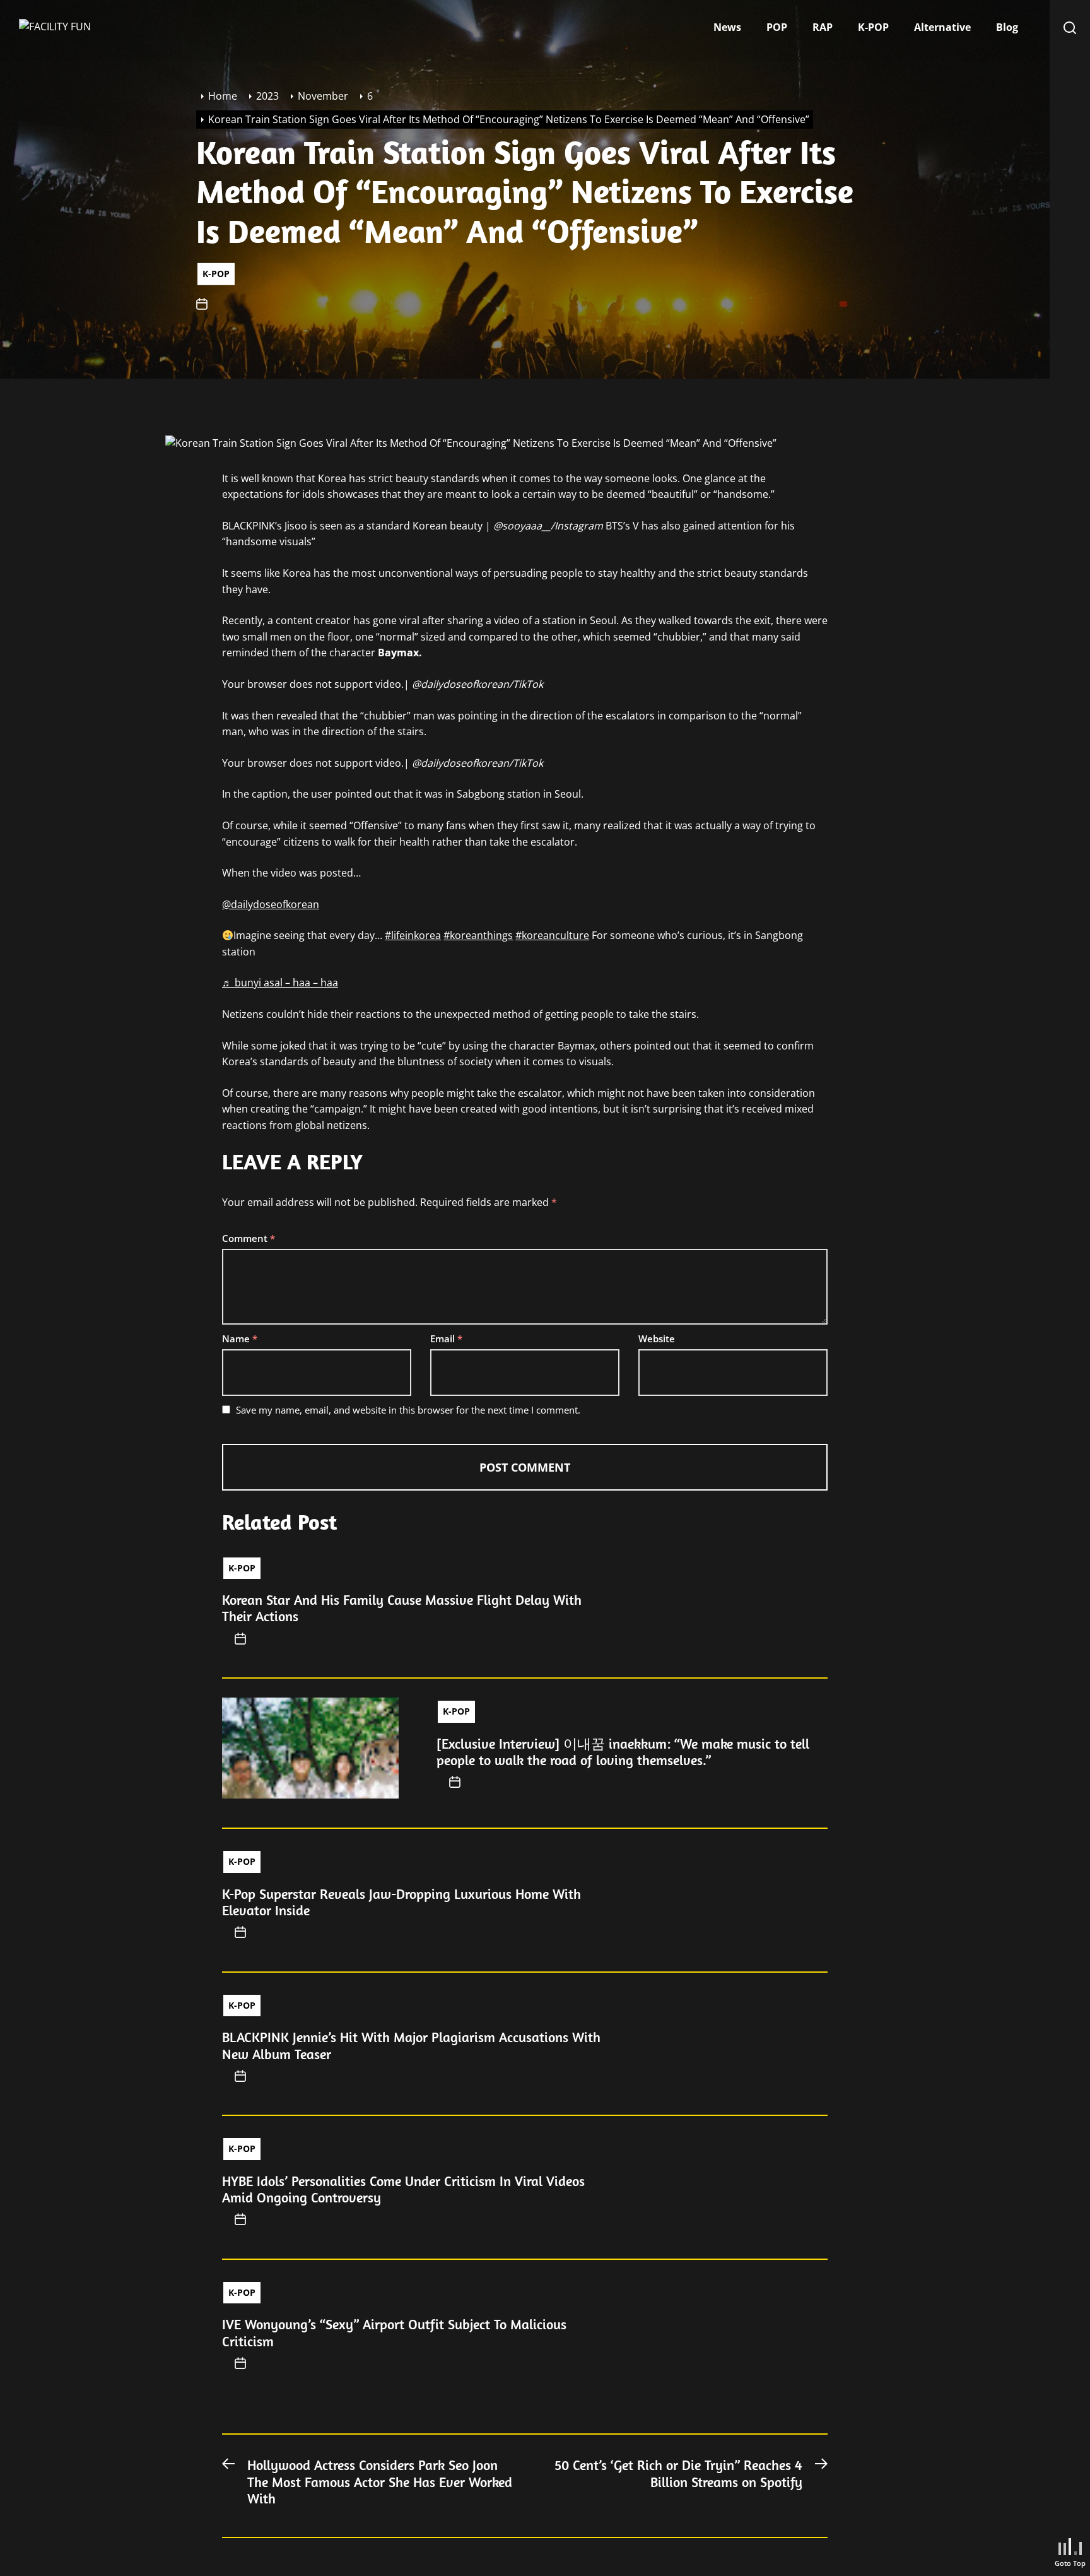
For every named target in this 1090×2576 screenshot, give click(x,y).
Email (446, 1338)
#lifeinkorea (413, 935)
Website (657, 1338)
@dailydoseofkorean (271, 904)
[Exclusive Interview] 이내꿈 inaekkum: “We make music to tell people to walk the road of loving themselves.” (623, 1752)
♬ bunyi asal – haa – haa (280, 983)
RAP (823, 27)
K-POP (873, 27)
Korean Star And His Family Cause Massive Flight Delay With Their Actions (402, 1608)
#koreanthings (478, 935)
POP (777, 27)
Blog (1007, 27)
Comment (249, 1238)
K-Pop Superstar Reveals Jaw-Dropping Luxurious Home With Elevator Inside (401, 1902)
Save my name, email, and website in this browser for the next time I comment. (408, 1410)
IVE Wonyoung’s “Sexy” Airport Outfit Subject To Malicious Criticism (394, 2332)
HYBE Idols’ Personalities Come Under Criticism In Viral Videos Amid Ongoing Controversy (403, 2189)
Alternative (942, 27)
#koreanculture (552, 935)
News (727, 27)
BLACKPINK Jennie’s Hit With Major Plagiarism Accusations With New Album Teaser (411, 2045)
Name (240, 1338)
